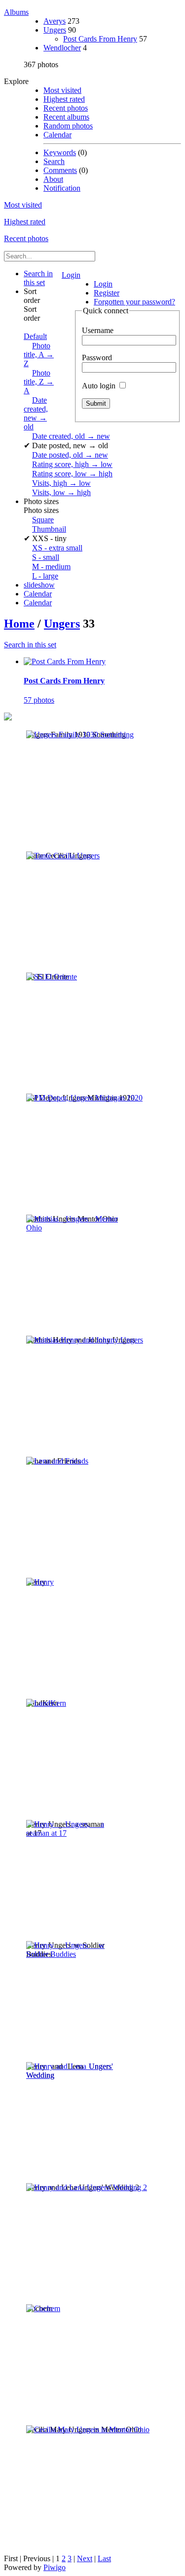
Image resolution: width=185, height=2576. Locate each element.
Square (43, 520)
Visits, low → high (61, 492)
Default (35, 336)
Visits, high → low (61, 483)
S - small (46, 557)
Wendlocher (62, 48)
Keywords (60, 152)
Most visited (62, 90)
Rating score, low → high (72, 474)
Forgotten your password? (134, 302)
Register (107, 293)
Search (54, 161)
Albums (16, 12)
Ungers (55, 30)
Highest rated (64, 99)
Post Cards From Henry (100, 39)
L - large (45, 576)
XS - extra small (57, 548)
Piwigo (55, 2567)
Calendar (57, 135)
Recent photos (66, 108)
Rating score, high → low (72, 464)
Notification (62, 188)
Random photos (68, 126)
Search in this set (30, 645)
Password (97, 358)
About (53, 179)
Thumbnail (49, 529)
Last (104, 2558)
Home (19, 624)
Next (85, 2558)
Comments (60, 170)
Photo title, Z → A (39, 382)
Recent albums (66, 117)
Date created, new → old (36, 413)
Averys (55, 21)
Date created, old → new (71, 436)
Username (98, 330)
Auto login (100, 386)
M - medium (51, 567)
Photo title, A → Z (39, 355)
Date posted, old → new (70, 455)
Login (71, 275)
